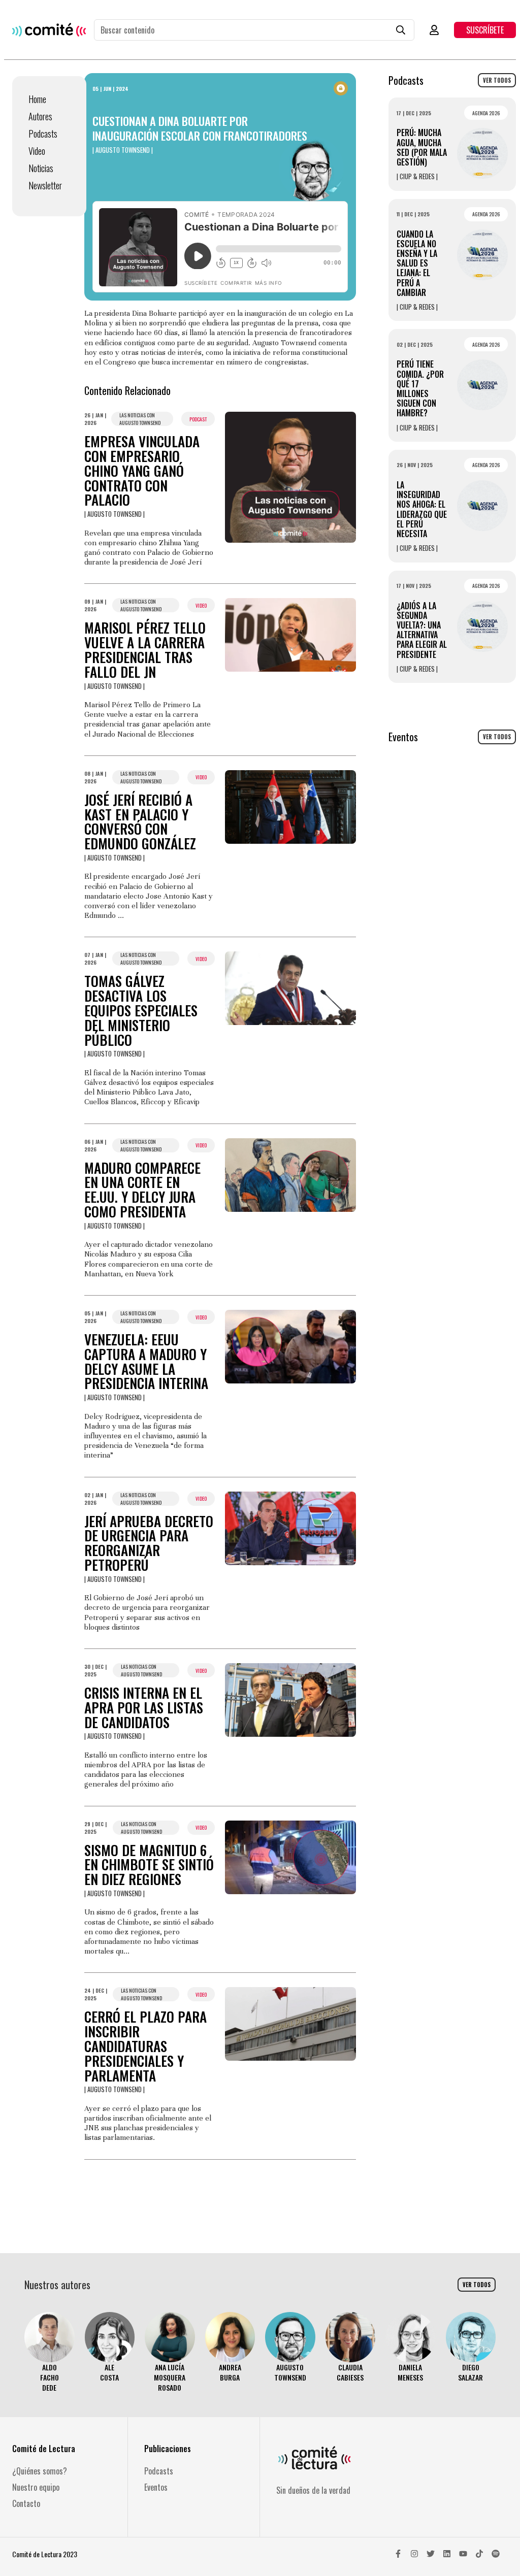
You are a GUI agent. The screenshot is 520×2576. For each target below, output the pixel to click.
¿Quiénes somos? (40, 2471)
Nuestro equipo (36, 2487)
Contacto (26, 2503)
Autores (40, 116)
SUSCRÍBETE (485, 30)
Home (37, 99)
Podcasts (43, 134)
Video (37, 151)
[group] (50, 2352)
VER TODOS (497, 80)
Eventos (156, 2487)
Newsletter (45, 185)
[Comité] (49, 30)
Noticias (41, 168)
